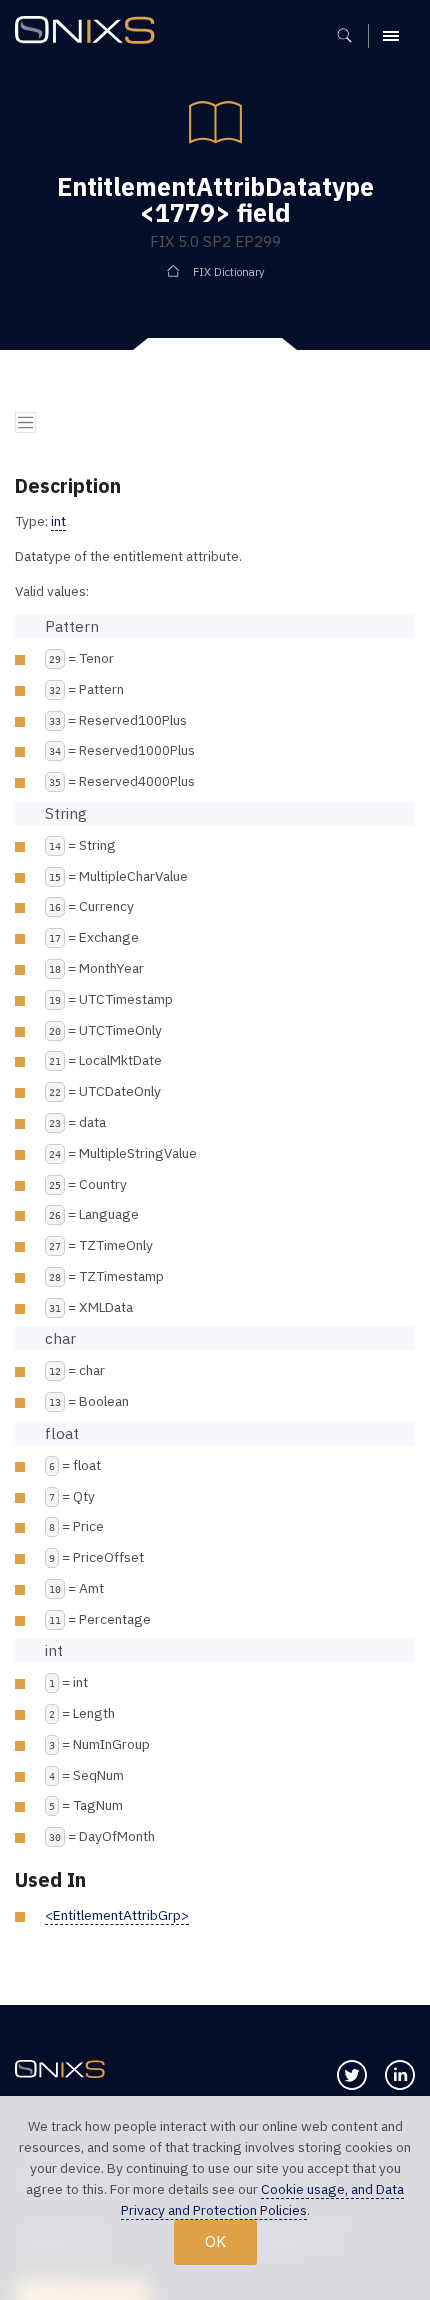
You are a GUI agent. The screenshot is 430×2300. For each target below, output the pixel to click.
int (58, 521)
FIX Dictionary (229, 272)
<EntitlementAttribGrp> (117, 1915)
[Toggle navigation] (25, 422)
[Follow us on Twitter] (352, 2075)
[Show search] (351, 36)
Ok (215, 2241)
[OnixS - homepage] (90, 32)
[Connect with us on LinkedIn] (400, 2075)
